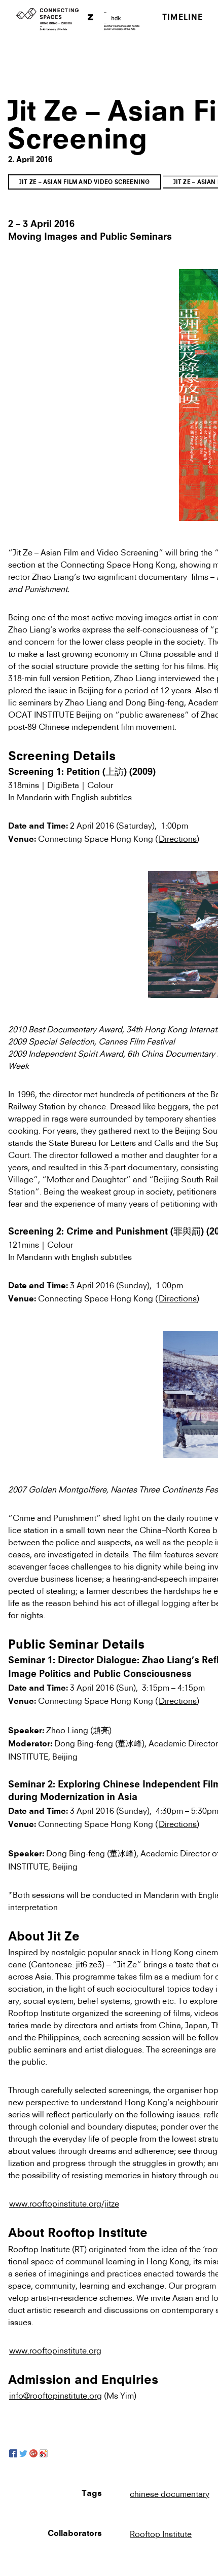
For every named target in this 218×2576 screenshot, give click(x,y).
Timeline (183, 18)
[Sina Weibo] (44, 2453)
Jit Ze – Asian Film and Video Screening (85, 183)
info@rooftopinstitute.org (56, 2396)
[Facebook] (13, 2453)
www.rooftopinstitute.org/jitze (64, 2204)
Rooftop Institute (161, 2534)
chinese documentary (170, 2494)
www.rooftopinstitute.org (55, 2350)
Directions (178, 839)
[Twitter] (23, 2453)
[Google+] (33, 2453)
